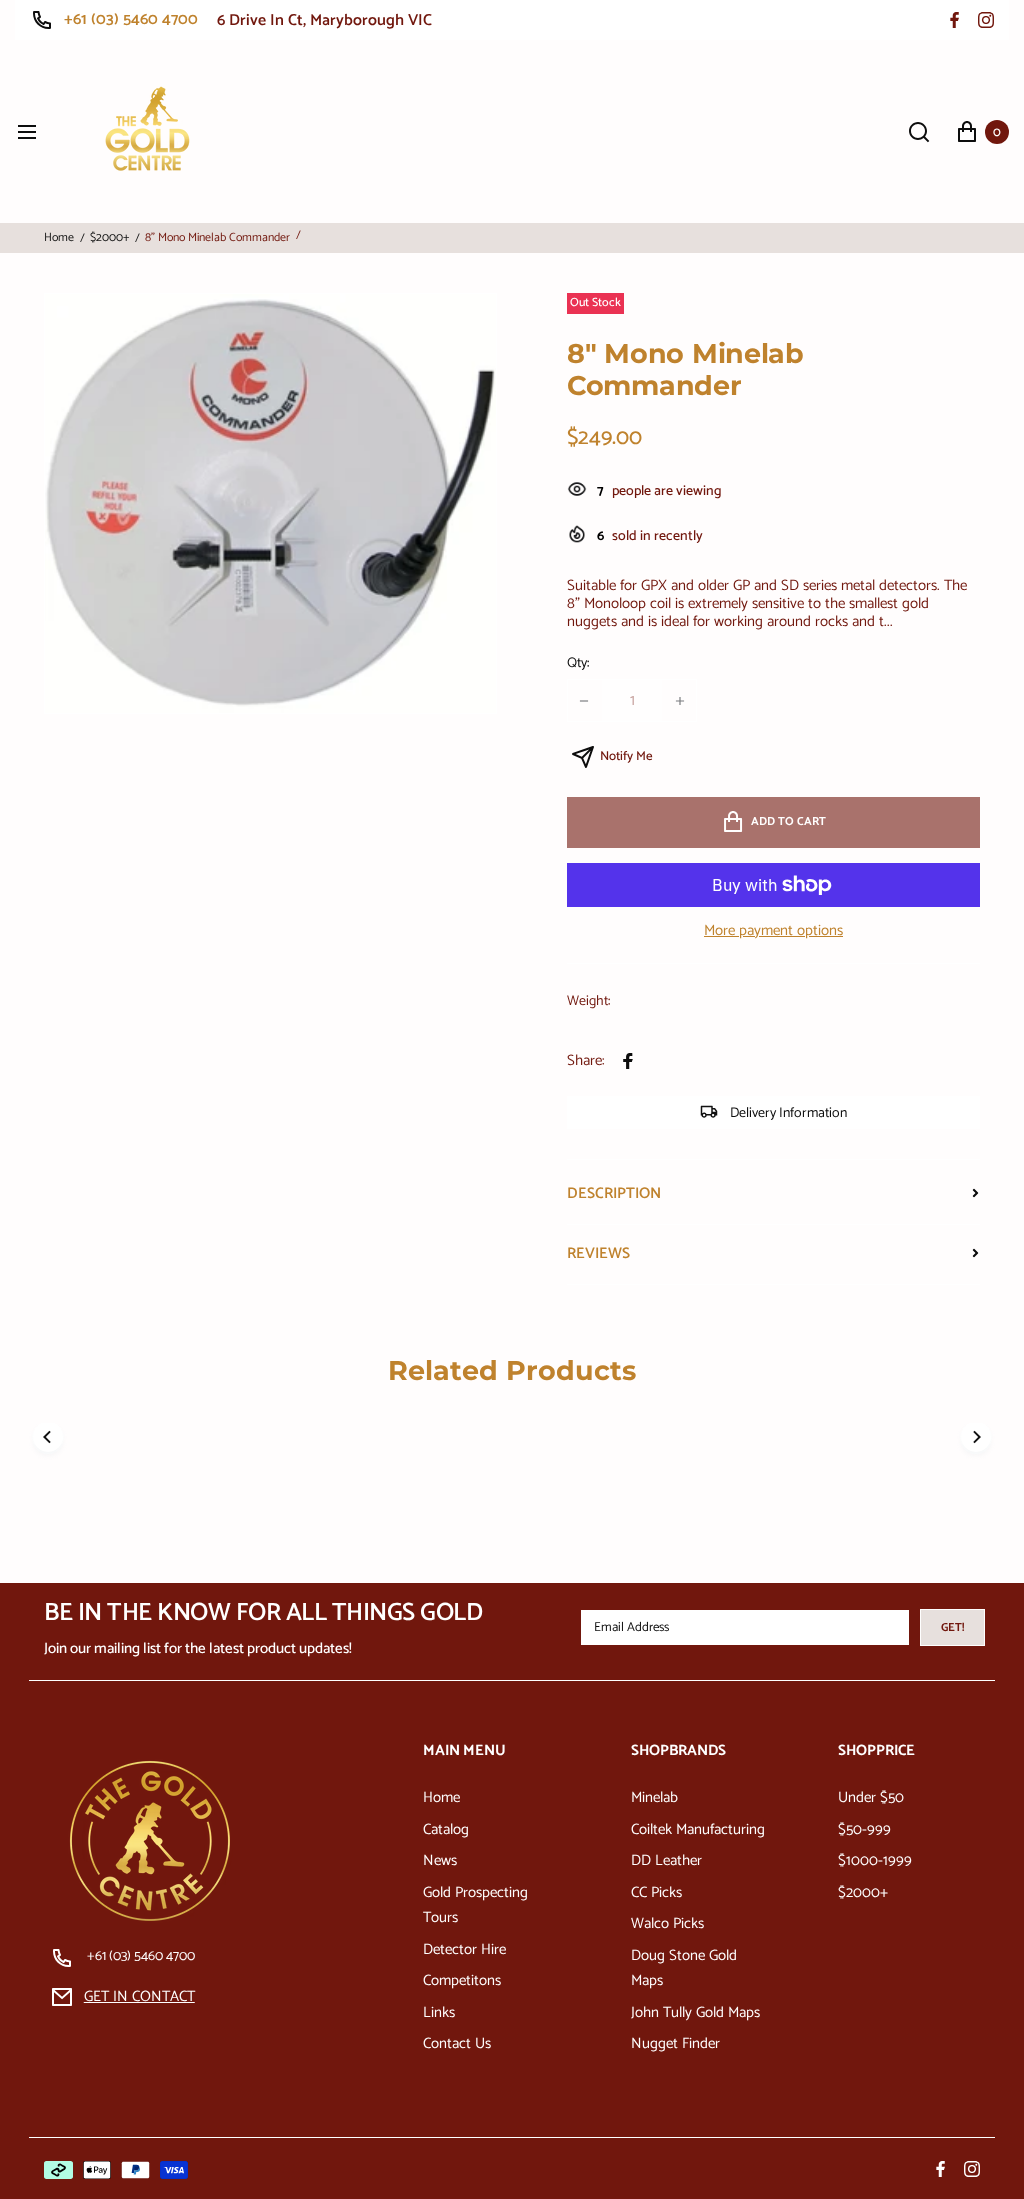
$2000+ (109, 238)
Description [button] (614, 1193)
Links (439, 2012)
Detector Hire (464, 1949)
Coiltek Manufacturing (698, 1829)
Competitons (462, 1980)
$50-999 (864, 1829)
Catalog (446, 1829)
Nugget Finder (675, 2043)
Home (59, 238)
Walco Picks (667, 1923)
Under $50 (871, 1797)
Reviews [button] (598, 1253)
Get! (952, 1627)
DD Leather (666, 1860)
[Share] (628, 1061)
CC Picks (656, 1892)
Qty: (578, 664)
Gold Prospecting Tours (475, 1905)
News (440, 1860)
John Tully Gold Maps (695, 2012)
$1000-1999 (875, 1860)
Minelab (654, 1797)
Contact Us (457, 2043)
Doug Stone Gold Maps (684, 1968)
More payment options (773, 931)
